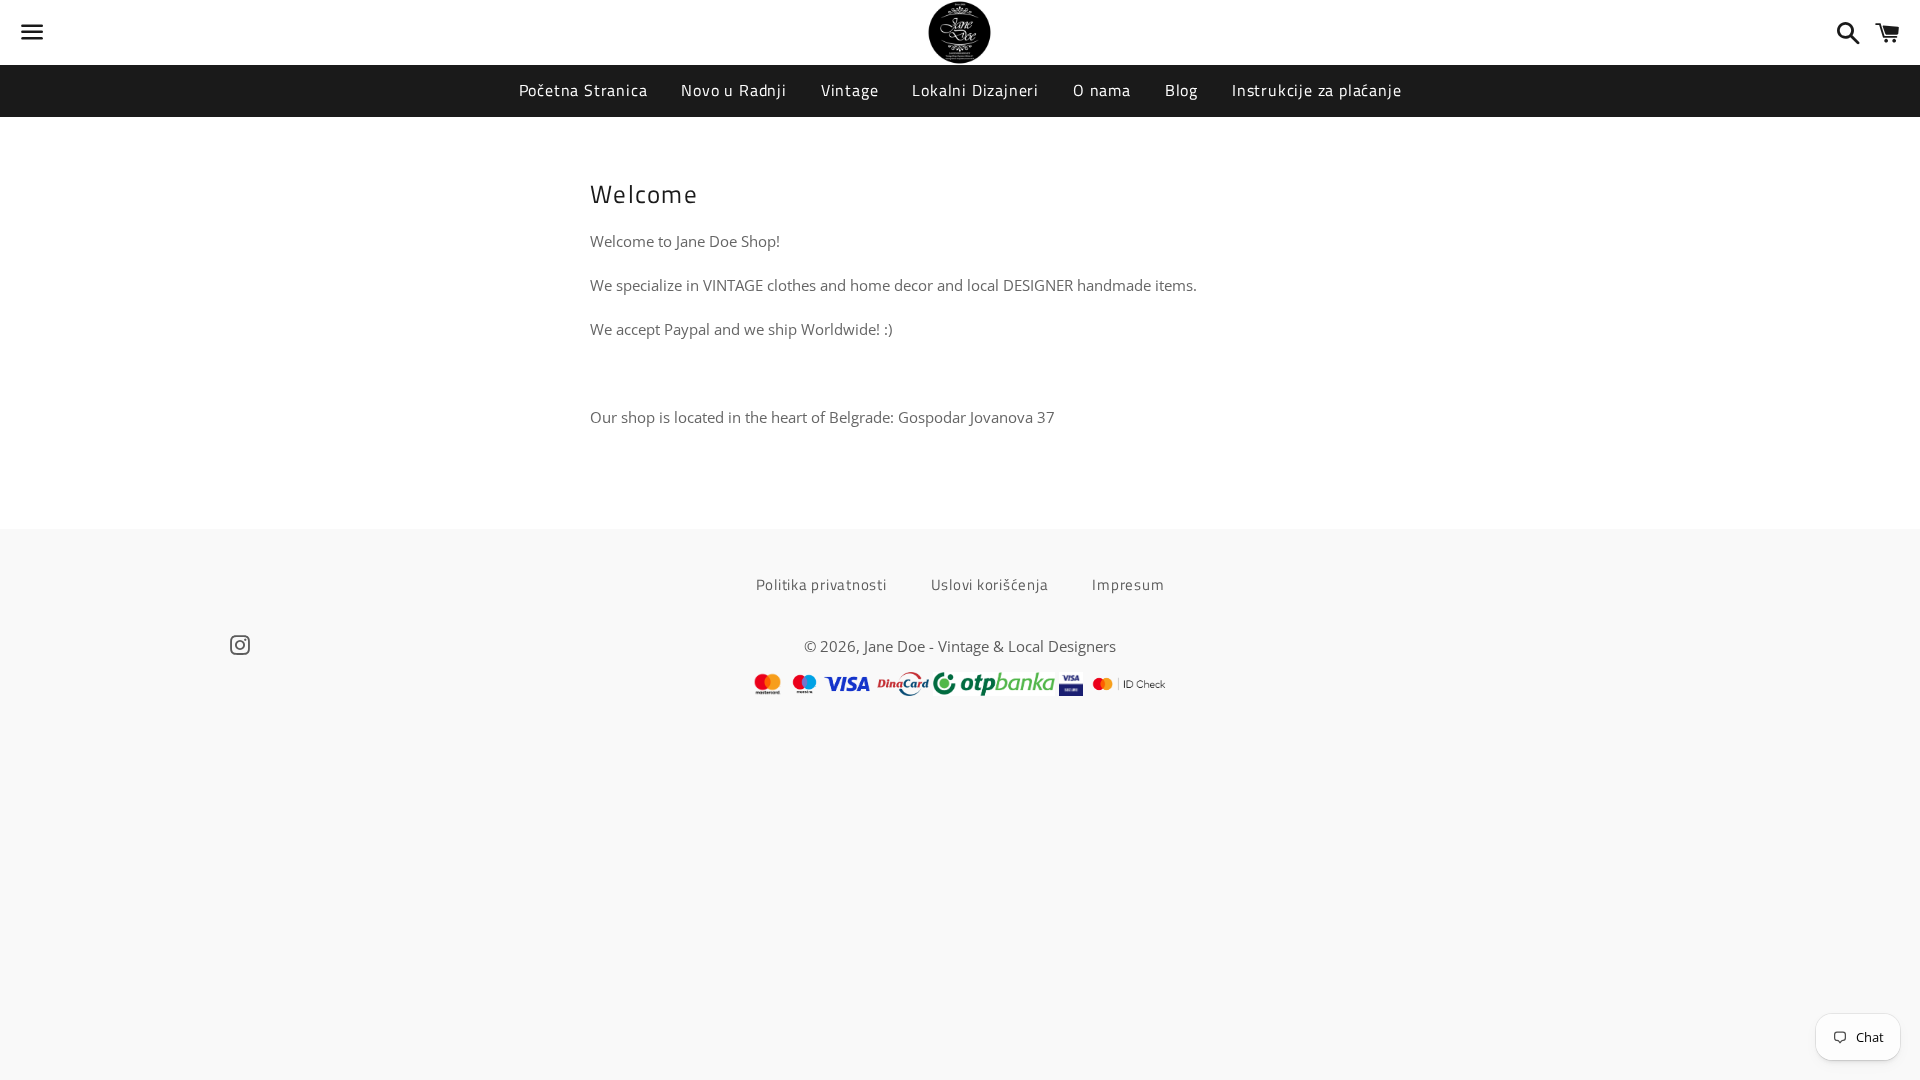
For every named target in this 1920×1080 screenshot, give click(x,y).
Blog (1181, 90)
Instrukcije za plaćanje (1316, 90)
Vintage (850, 90)
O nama (1102, 90)
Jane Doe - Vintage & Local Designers (990, 646)
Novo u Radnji (733, 90)
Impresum (1128, 584)
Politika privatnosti (821, 584)
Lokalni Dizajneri (975, 90)
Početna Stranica (583, 90)
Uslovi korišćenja (990, 584)
